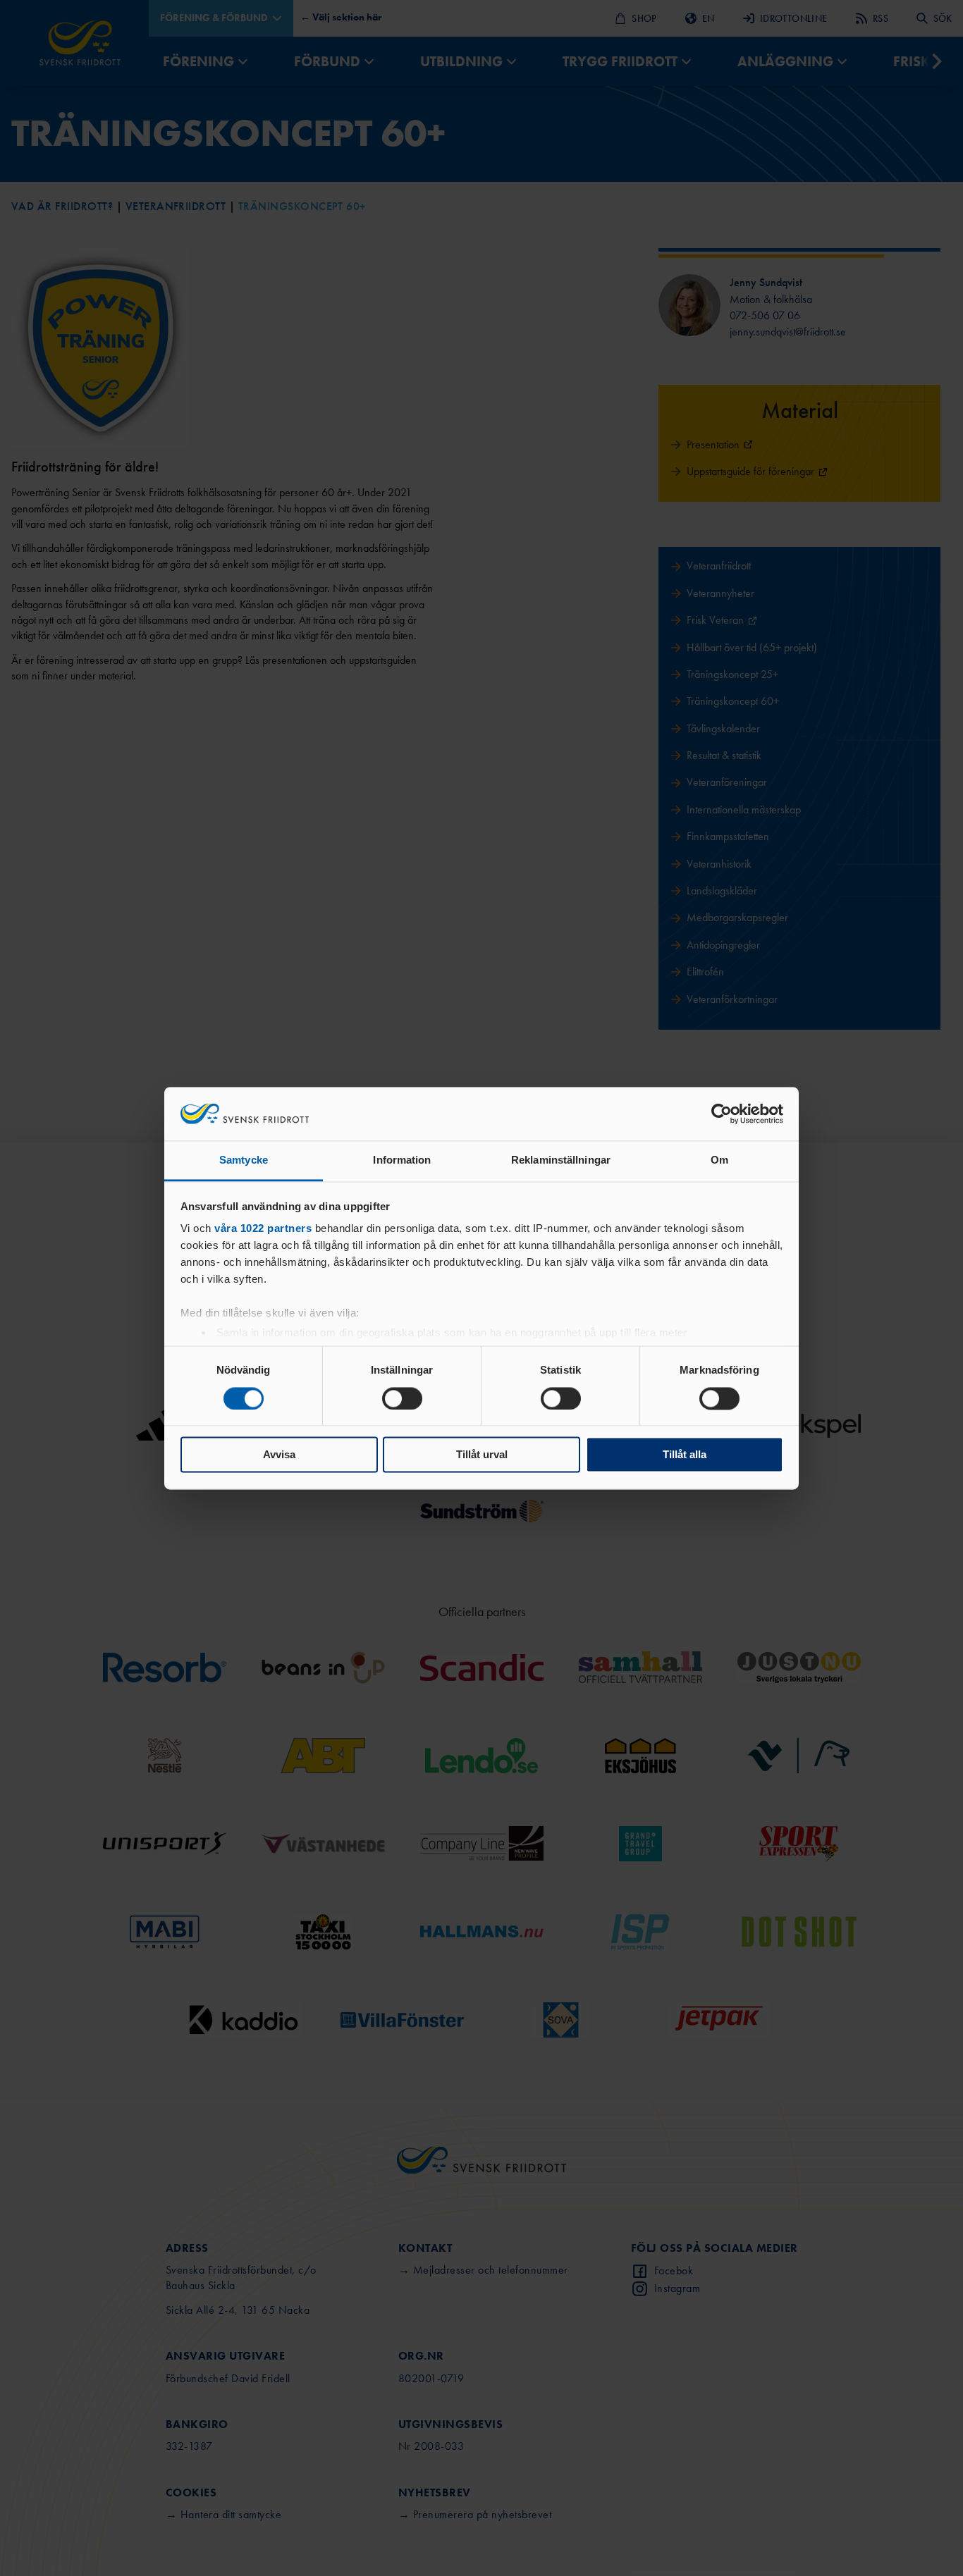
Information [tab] (402, 1160)
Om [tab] (719, 1160)
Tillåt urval (482, 1455)
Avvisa (279, 1455)
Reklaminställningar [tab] (561, 1160)
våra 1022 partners (263, 1229)
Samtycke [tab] (244, 1160)
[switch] (402, 1398)
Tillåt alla (685, 1455)
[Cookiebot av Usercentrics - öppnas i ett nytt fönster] (722, 1114)
